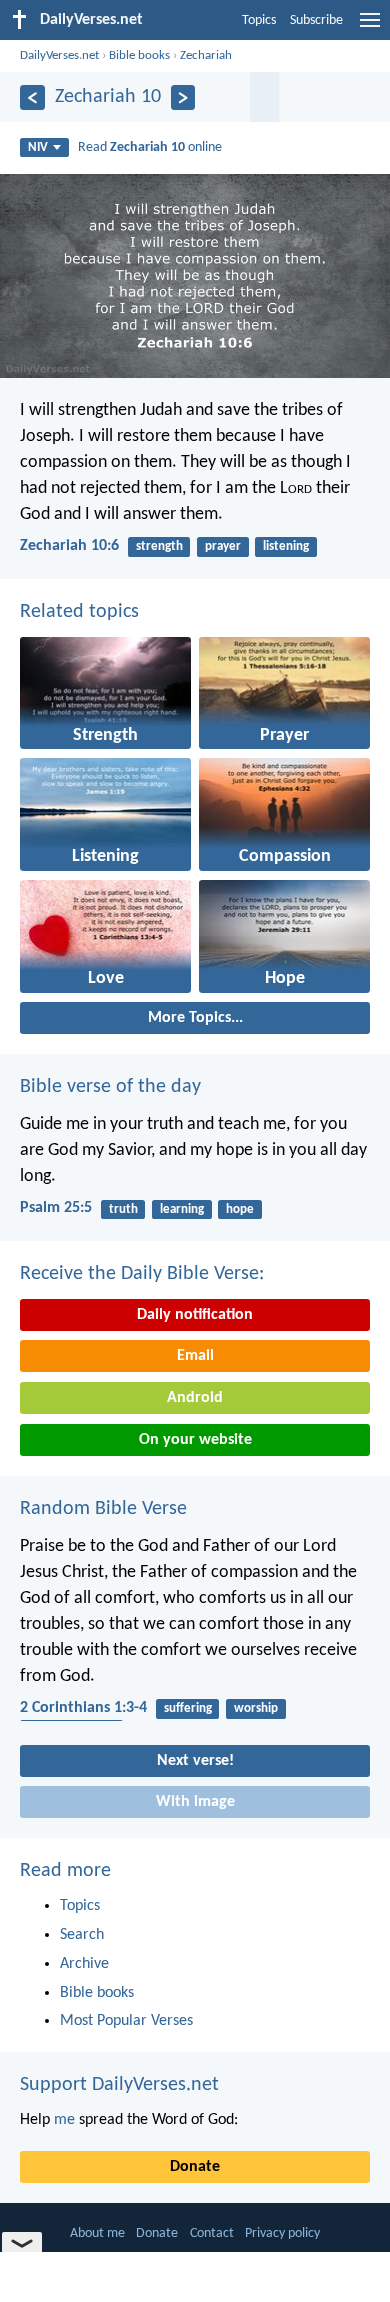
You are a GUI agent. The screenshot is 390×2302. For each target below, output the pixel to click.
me (64, 2120)
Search (82, 1935)
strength (159, 546)
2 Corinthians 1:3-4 (83, 1708)
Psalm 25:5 (56, 1208)
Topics (259, 20)
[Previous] (32, 97)
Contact (212, 2233)
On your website (195, 1440)
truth (123, 1209)
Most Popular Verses (126, 2021)
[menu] (370, 28)
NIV (38, 147)
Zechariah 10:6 (69, 546)
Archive (84, 1964)
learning (182, 1209)
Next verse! (195, 1761)
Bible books (139, 55)
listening (286, 546)
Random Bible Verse (103, 1509)
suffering (188, 1708)
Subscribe (316, 20)
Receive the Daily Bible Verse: (142, 1274)
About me (97, 2233)
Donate (195, 2167)
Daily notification (195, 1315)
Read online (150, 147)
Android (195, 1398)
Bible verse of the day (110, 1087)
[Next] (183, 97)
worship (256, 1708)
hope (240, 1209)
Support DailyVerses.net (119, 2085)
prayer (223, 546)
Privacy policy (282, 2233)
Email (195, 1356)
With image (195, 1802)
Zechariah (206, 55)
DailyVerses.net (59, 55)
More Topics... (195, 1018)
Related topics (79, 612)
